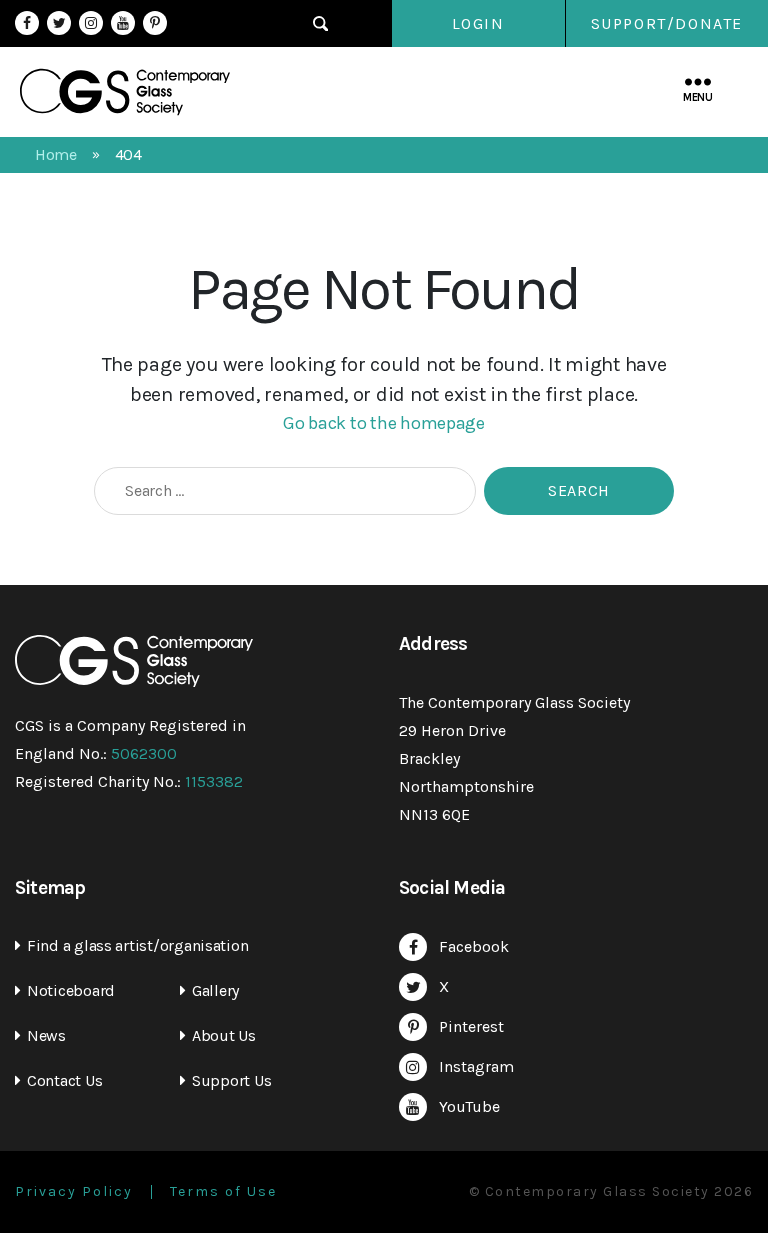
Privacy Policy (74, 1192)
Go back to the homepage (384, 423)
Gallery (215, 990)
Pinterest (155, 23)
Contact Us (64, 1080)
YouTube (123, 23)
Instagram (91, 23)
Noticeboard (71, 990)
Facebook (27, 23)
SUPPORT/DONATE (667, 23)
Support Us (231, 1080)
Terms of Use (223, 1192)
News (46, 1035)
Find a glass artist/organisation (137, 945)
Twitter (59, 23)
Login (478, 23)
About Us (224, 1035)
